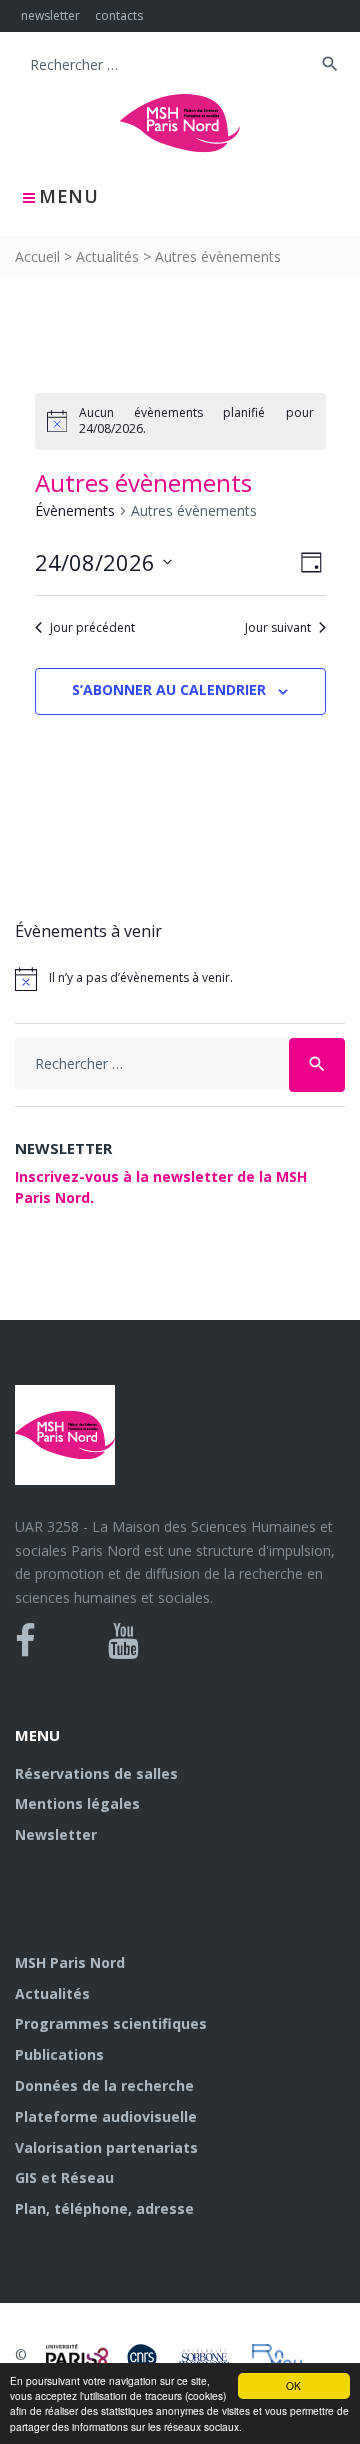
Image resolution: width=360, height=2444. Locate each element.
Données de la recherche (104, 2085)
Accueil (37, 256)
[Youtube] (123, 1641)
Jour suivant (278, 628)
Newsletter (56, 1834)
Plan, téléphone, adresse (104, 2208)
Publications (59, 2054)
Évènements (75, 510)
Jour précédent (92, 628)
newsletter (50, 15)
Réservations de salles (96, 1773)
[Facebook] (25, 1641)
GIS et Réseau (64, 2177)
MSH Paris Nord (70, 1962)
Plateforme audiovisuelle (106, 2116)
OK (293, 2385)
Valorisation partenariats (106, 2147)
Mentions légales (77, 1803)
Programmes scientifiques (111, 2023)
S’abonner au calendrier (169, 689)
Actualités (107, 256)
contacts (119, 15)
